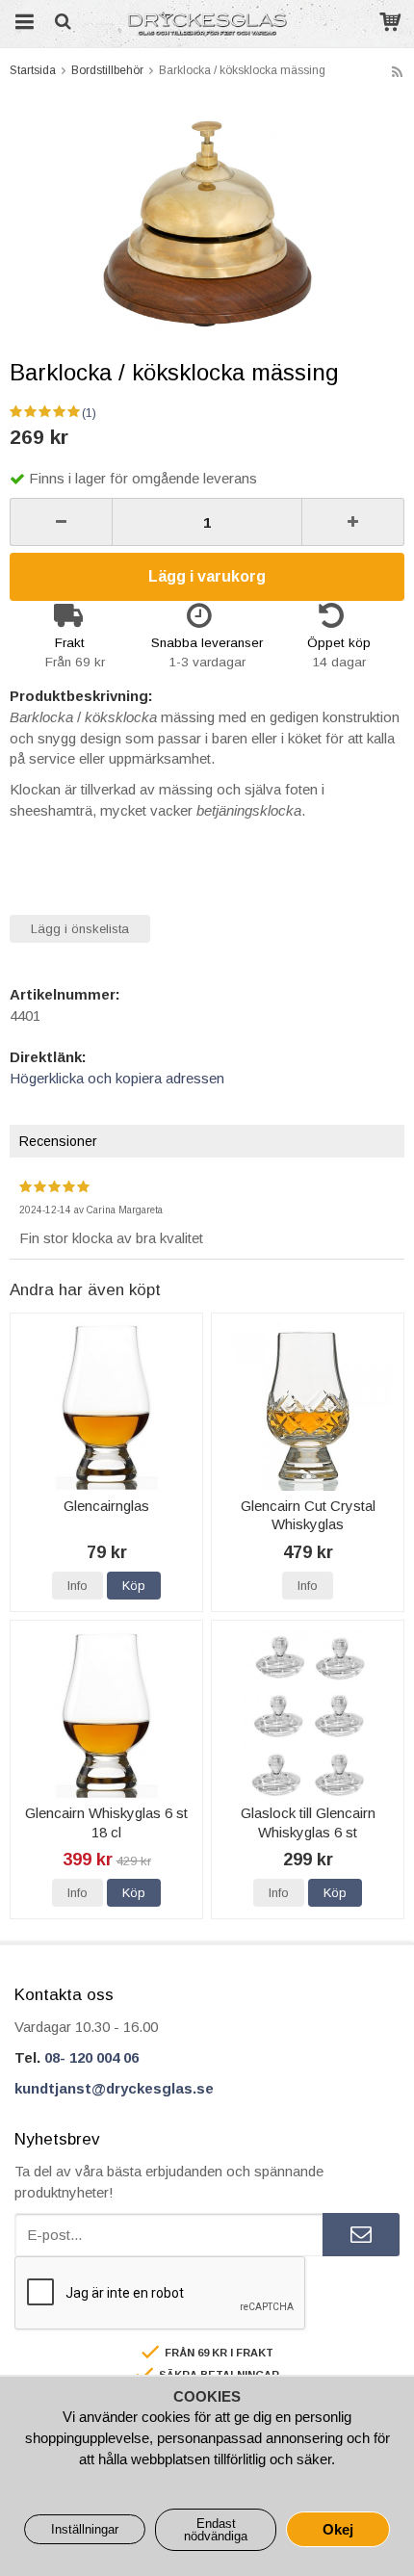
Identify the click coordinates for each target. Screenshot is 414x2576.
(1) (89, 413)
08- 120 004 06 (91, 2057)
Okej (338, 2529)
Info (78, 1586)
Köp (134, 1586)
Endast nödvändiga (216, 2530)
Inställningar (85, 2529)
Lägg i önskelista (80, 929)
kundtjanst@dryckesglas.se (114, 2088)
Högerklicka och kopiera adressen (117, 1078)
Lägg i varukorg (207, 576)
